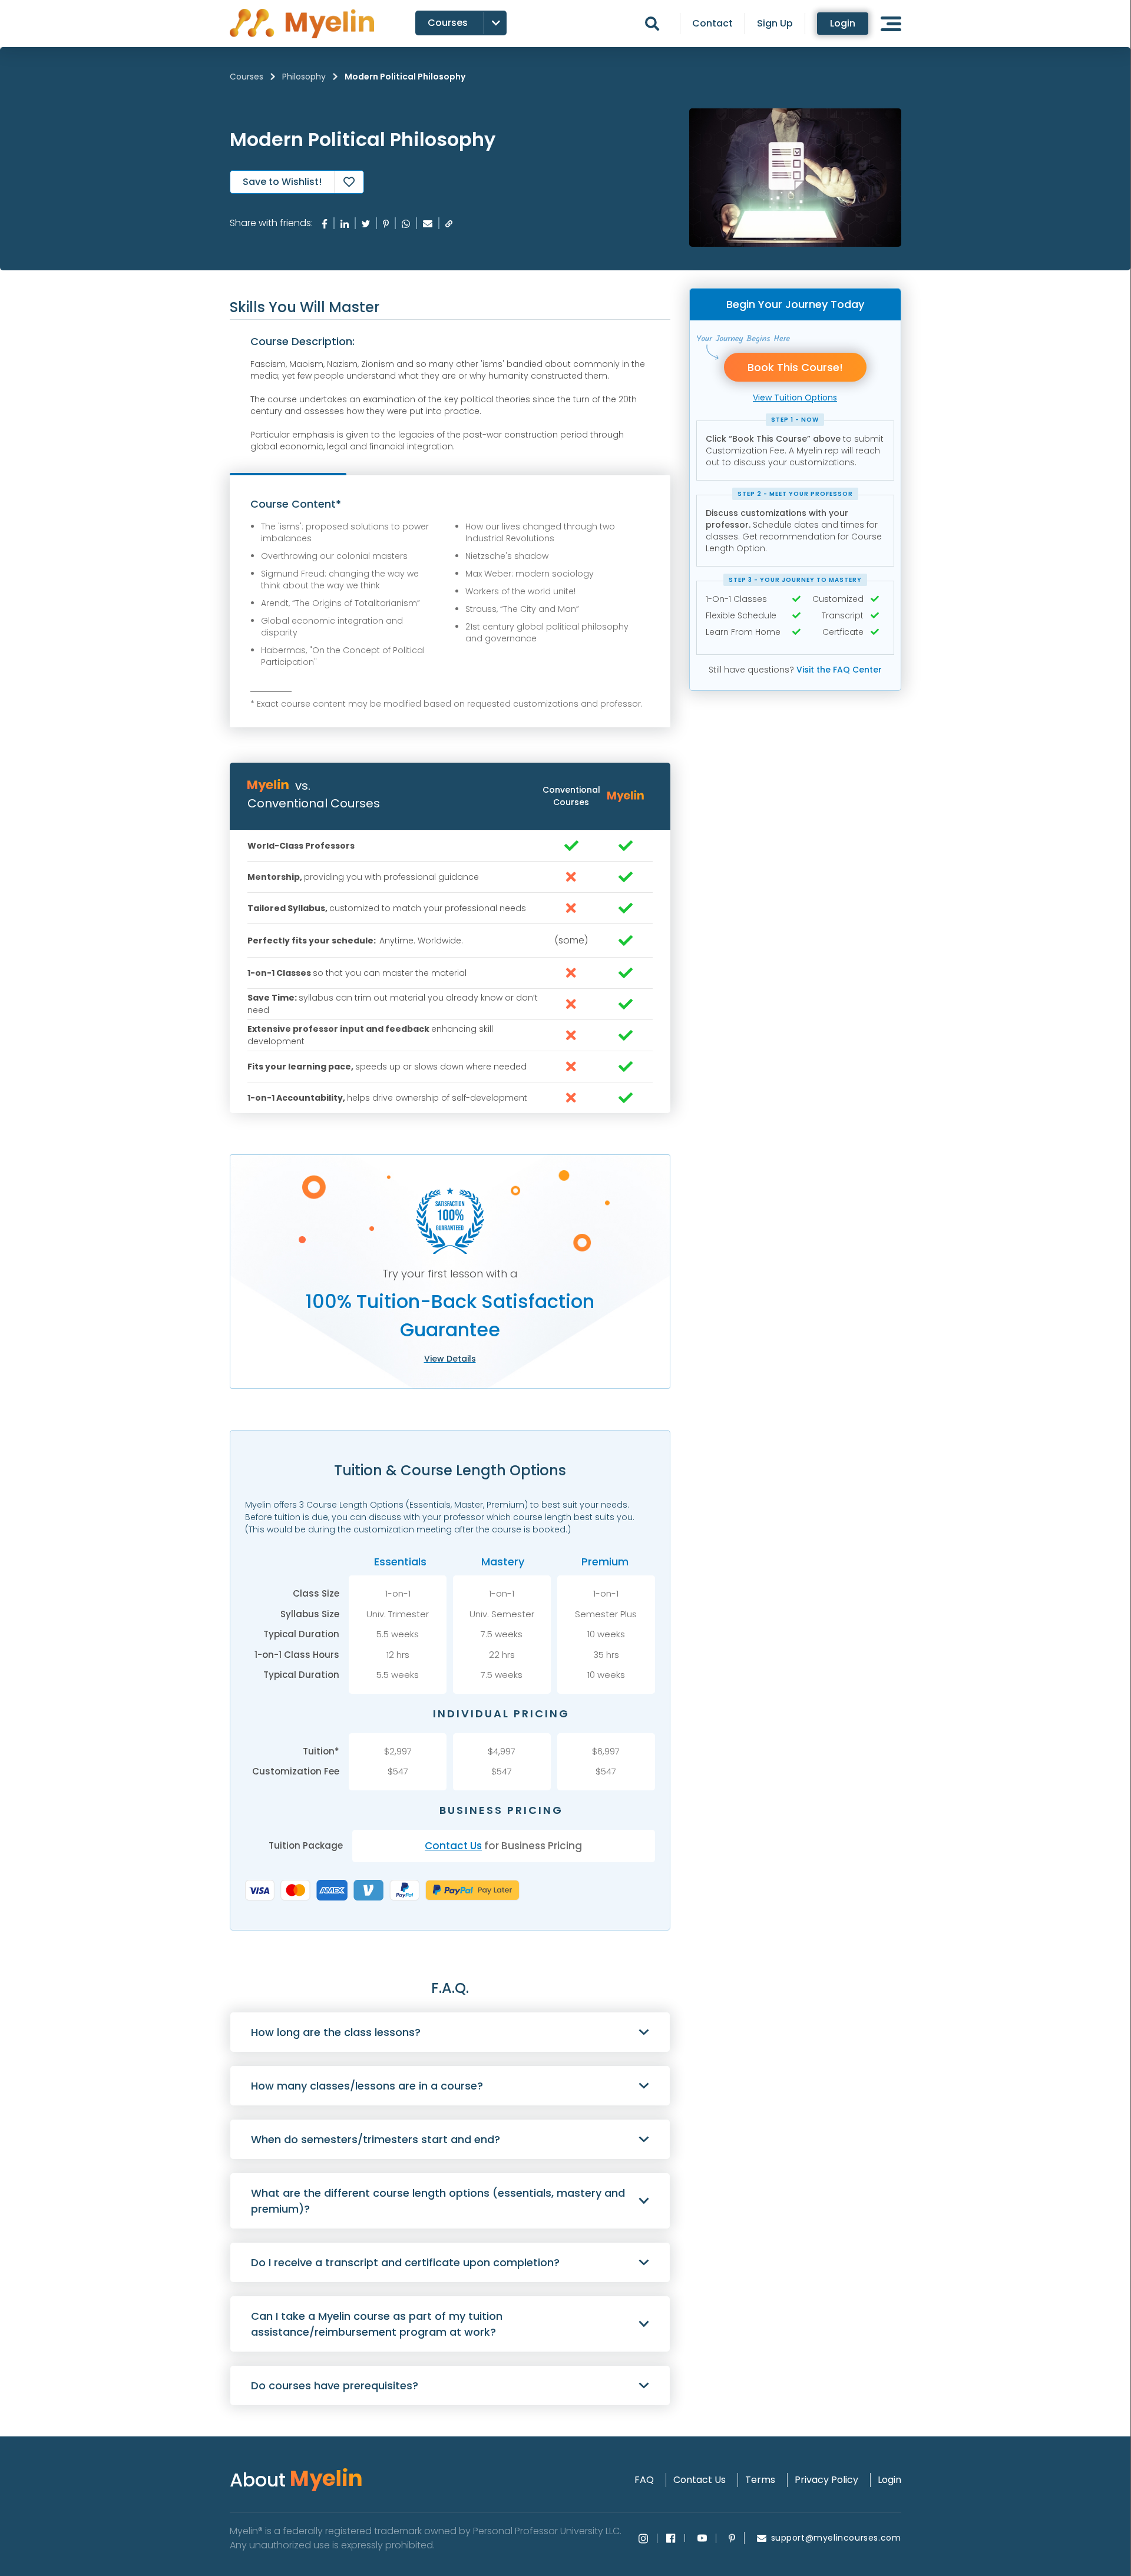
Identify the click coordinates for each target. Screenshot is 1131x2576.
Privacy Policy (826, 2480)
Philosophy (304, 77)
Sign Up (775, 24)
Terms (760, 2480)
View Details (450, 1359)
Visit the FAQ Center (839, 670)
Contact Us (453, 1846)
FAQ (644, 2480)
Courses (247, 77)
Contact (712, 24)
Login (843, 23)
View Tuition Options (795, 398)
